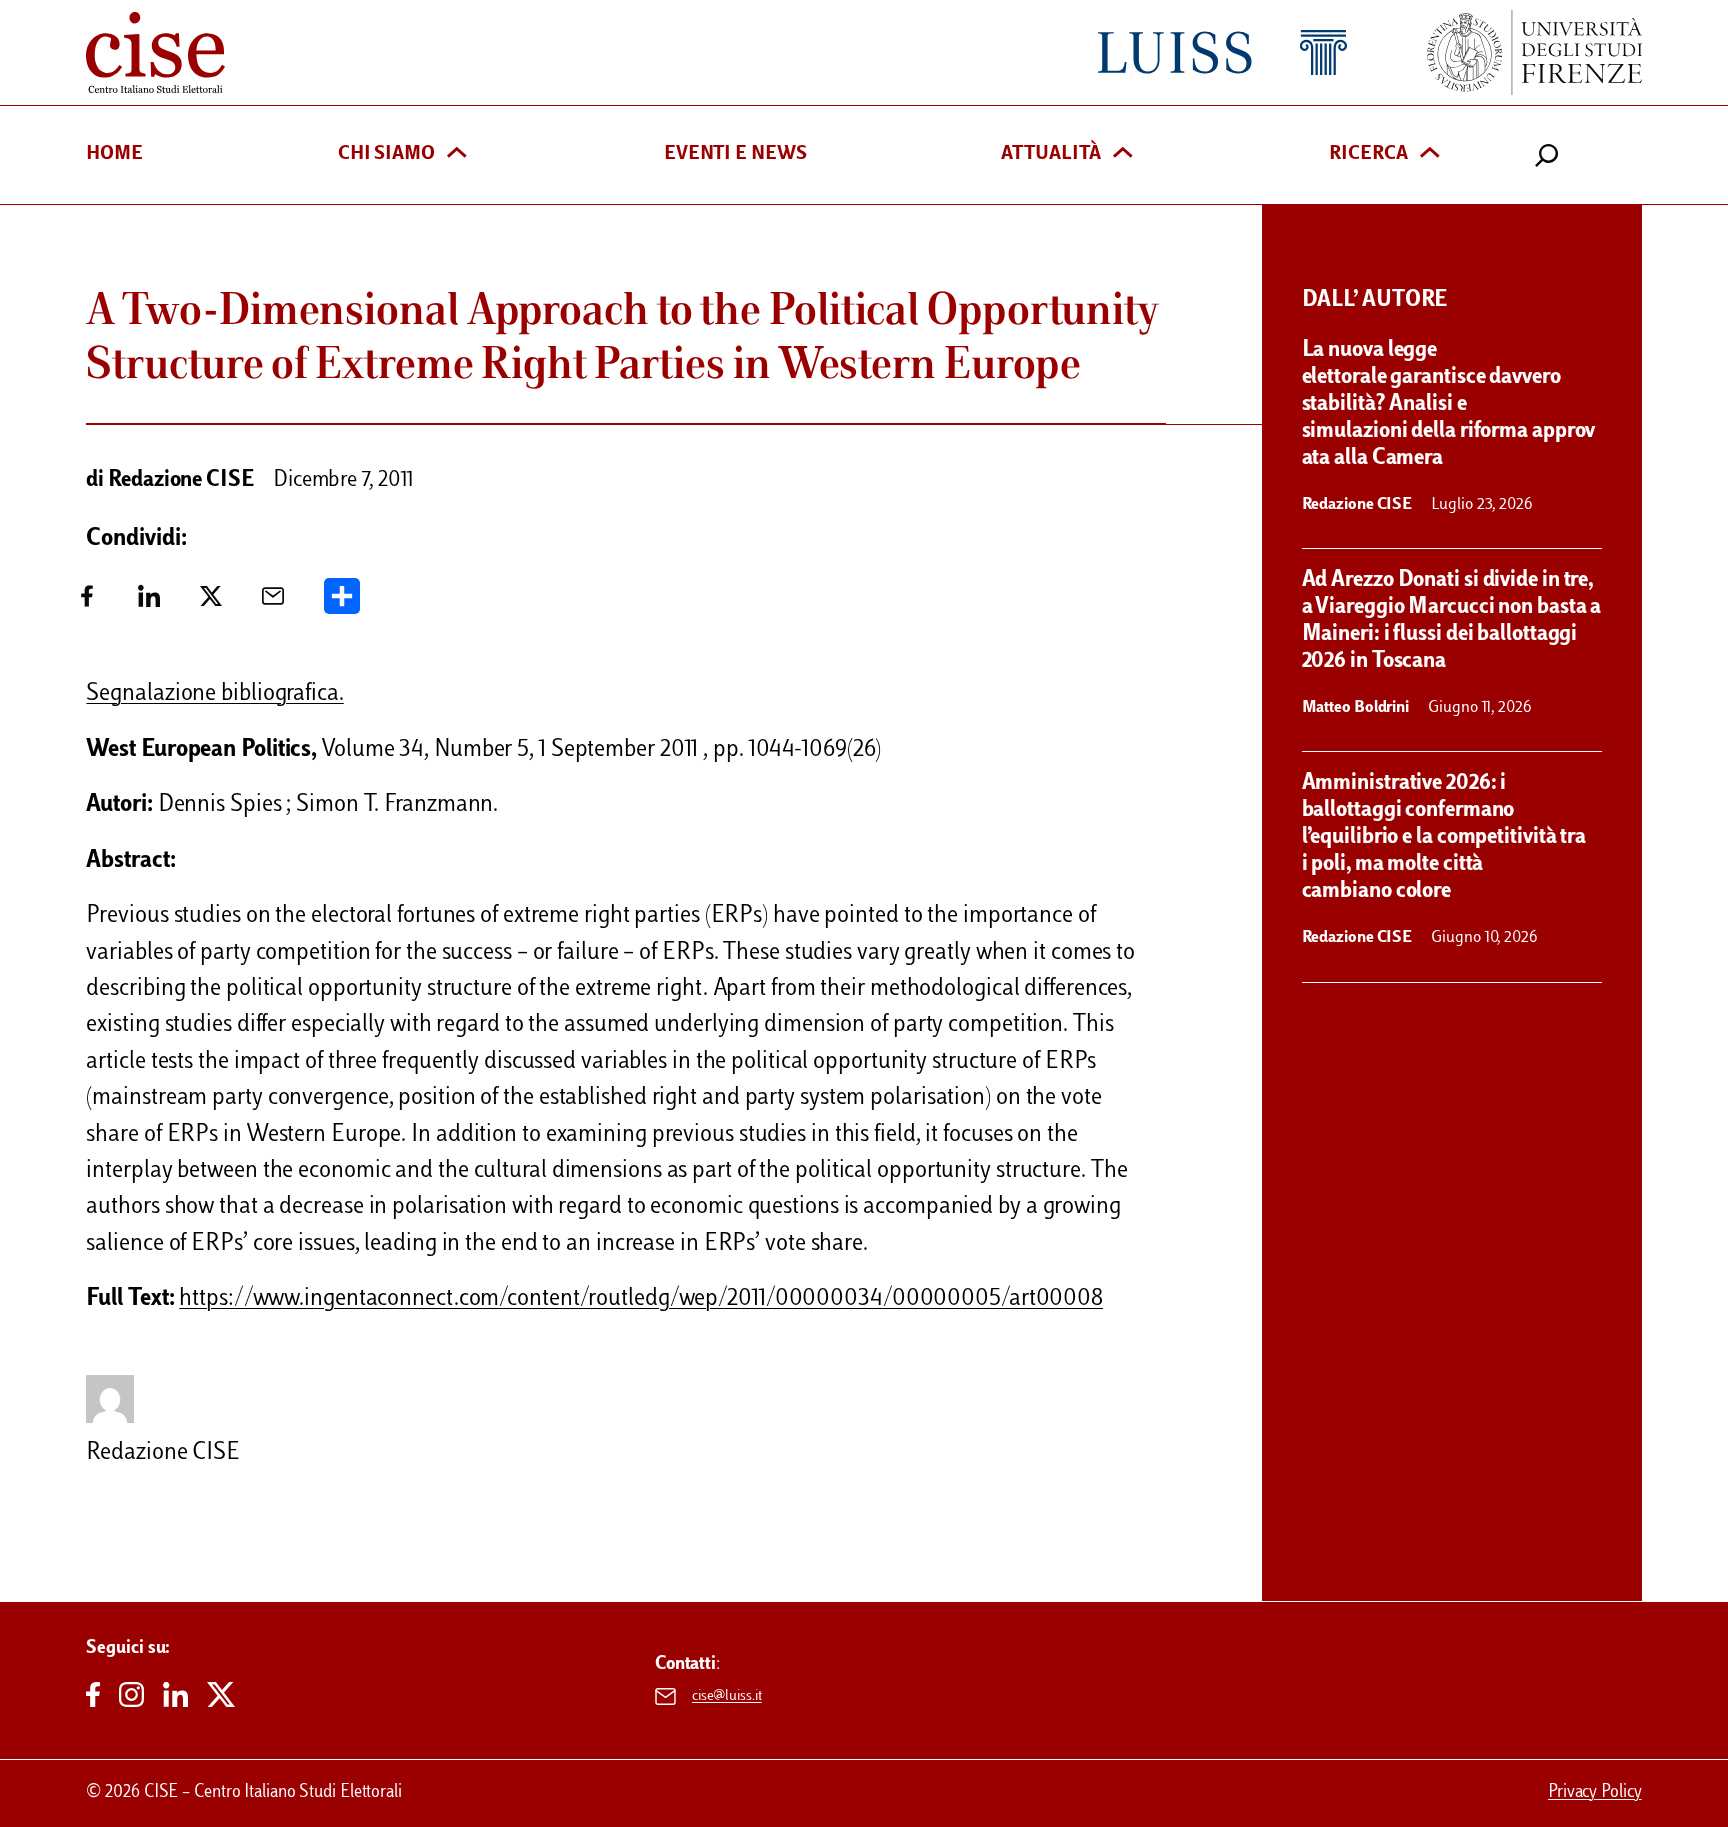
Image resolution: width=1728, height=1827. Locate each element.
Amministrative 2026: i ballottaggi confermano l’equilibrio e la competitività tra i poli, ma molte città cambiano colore (1444, 838)
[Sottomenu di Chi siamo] (457, 154)
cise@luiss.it (727, 1696)
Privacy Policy (1595, 1793)
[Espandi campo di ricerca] (1547, 155)
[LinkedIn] (149, 603)
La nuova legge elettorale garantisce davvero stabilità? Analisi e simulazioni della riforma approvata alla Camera (1449, 405)
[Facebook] (87, 603)
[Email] (273, 603)
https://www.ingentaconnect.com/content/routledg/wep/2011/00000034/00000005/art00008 (641, 1299)
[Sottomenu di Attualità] (1123, 154)
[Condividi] (342, 603)
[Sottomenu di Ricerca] (1430, 154)
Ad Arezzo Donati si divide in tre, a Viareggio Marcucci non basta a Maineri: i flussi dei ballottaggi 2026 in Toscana (1452, 621)
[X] (211, 603)
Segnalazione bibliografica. (214, 694)
